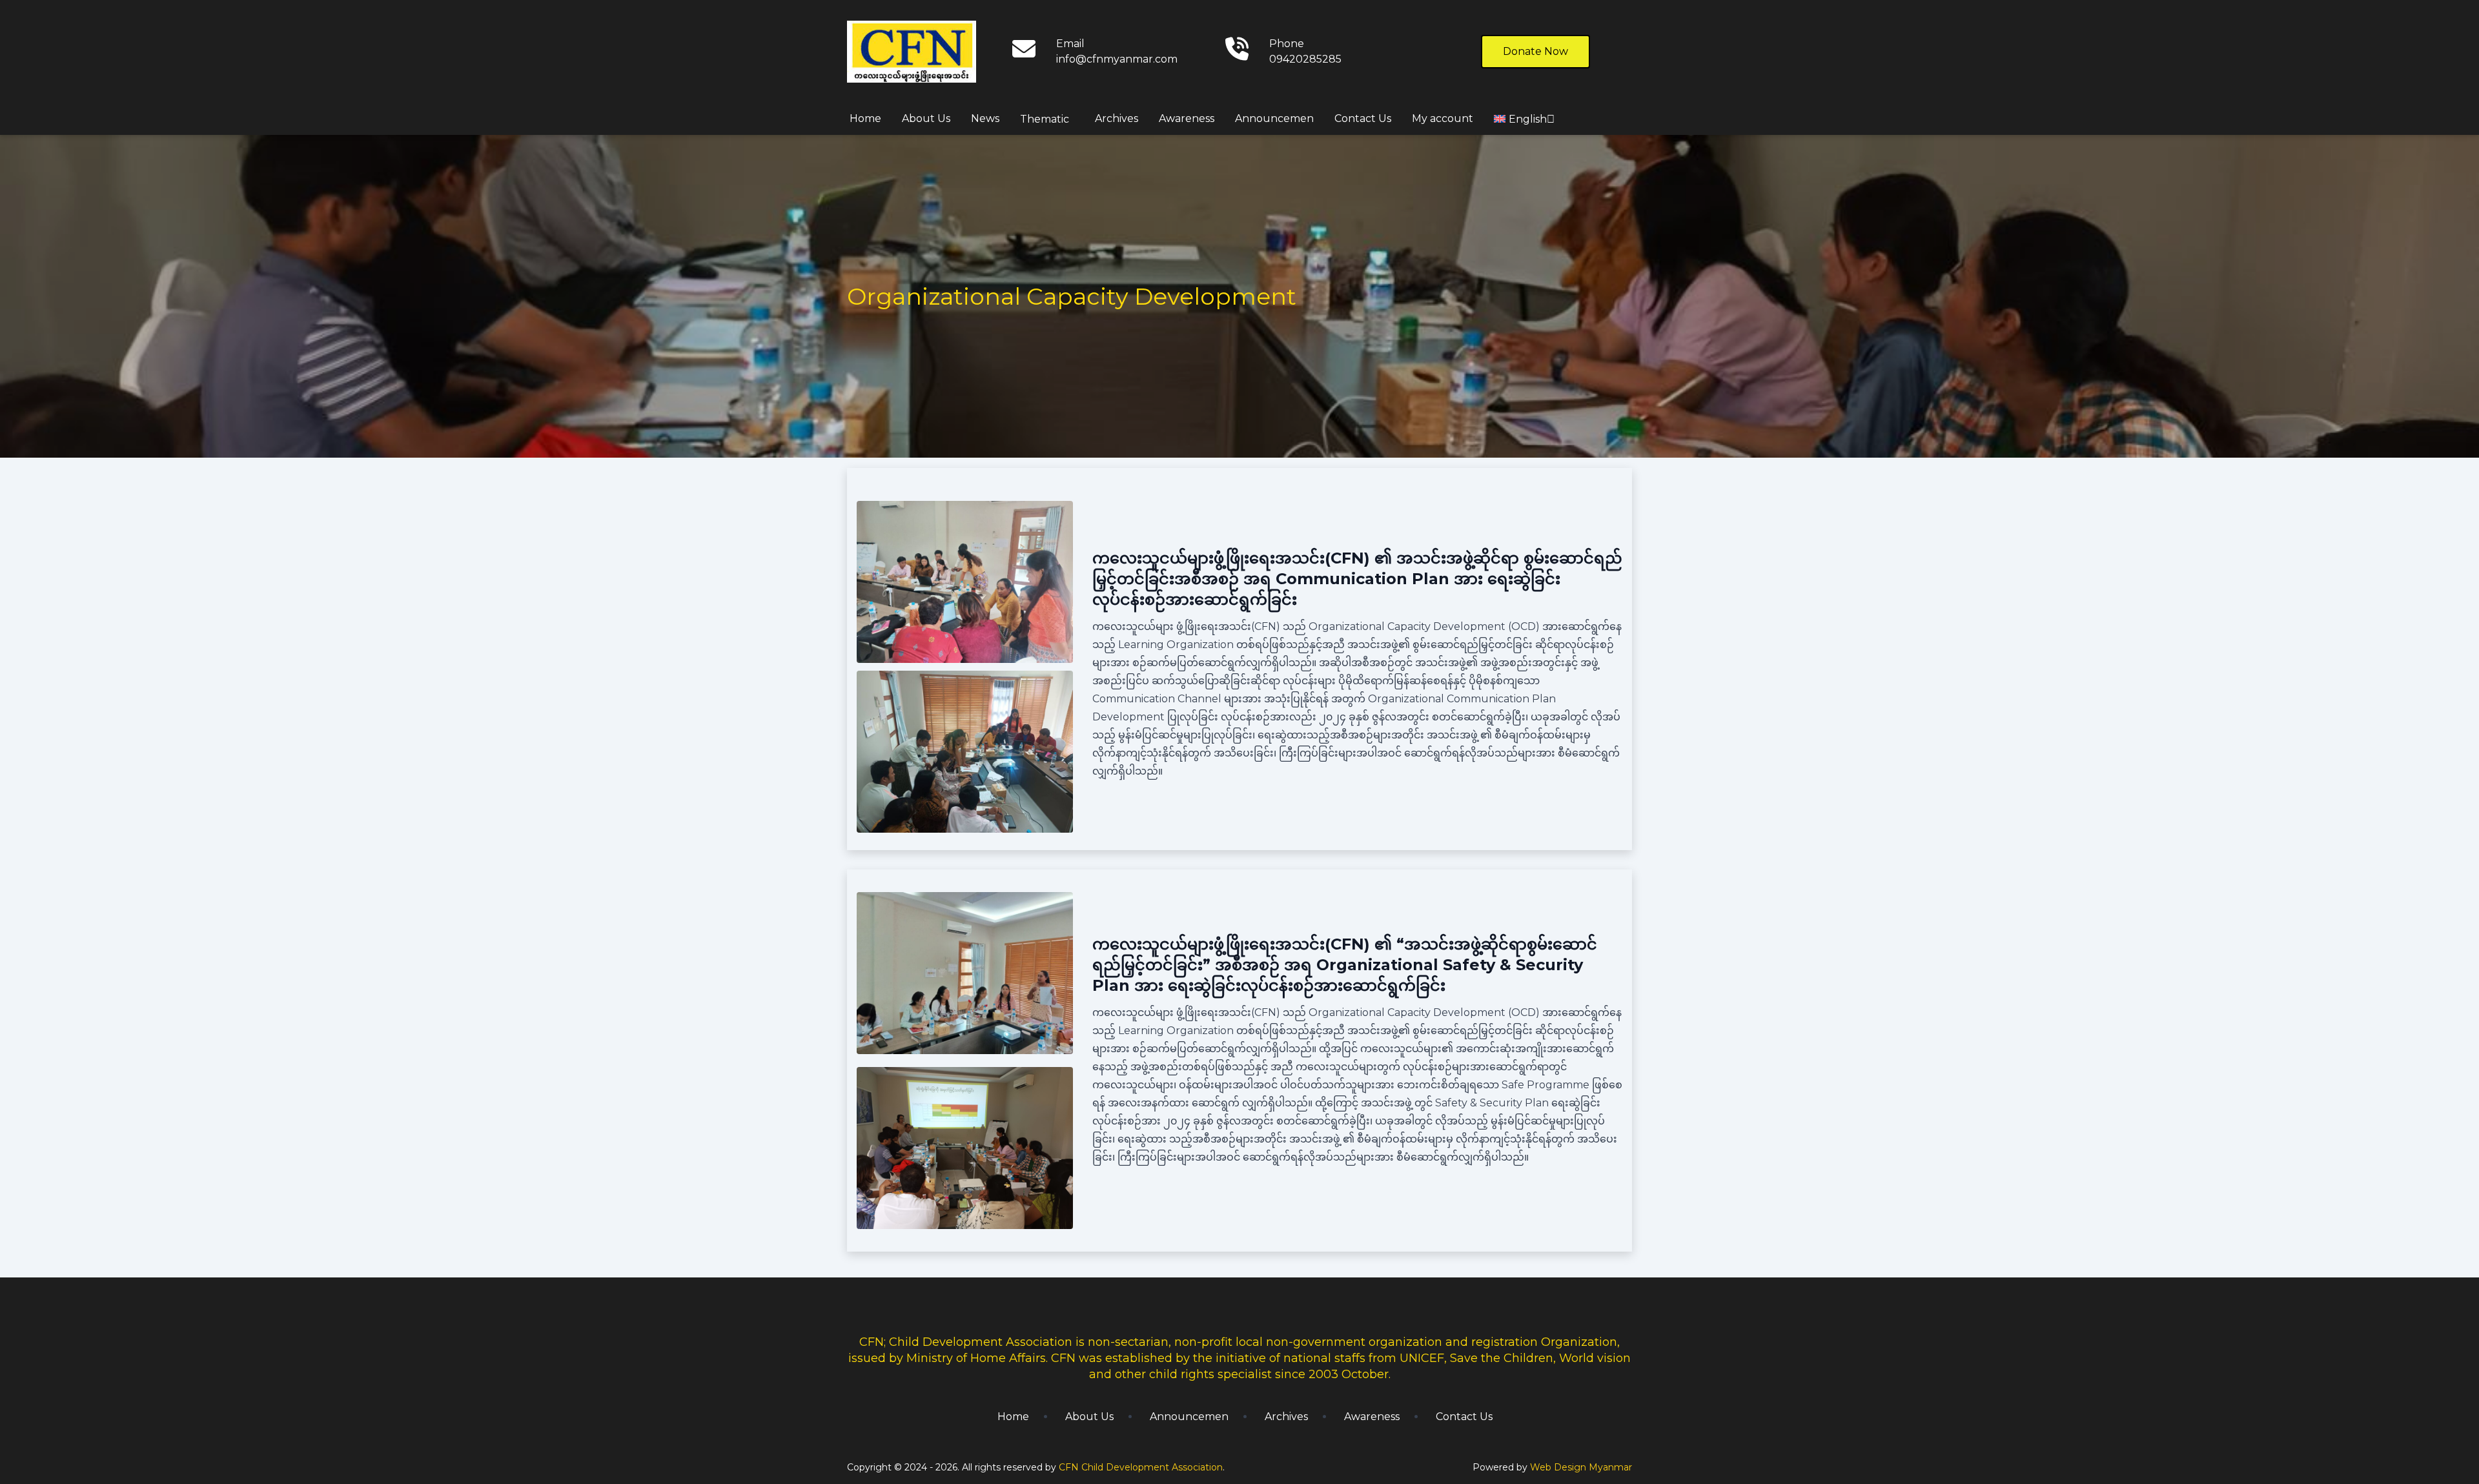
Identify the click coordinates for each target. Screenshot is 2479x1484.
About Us (926, 118)
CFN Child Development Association (1141, 1467)
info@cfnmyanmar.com (1117, 59)
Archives (1117, 118)
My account (1443, 118)
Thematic (1045, 119)
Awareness (1187, 118)
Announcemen (1274, 118)
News (985, 118)
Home (865, 118)
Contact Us (1363, 118)
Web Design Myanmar (1581, 1467)
